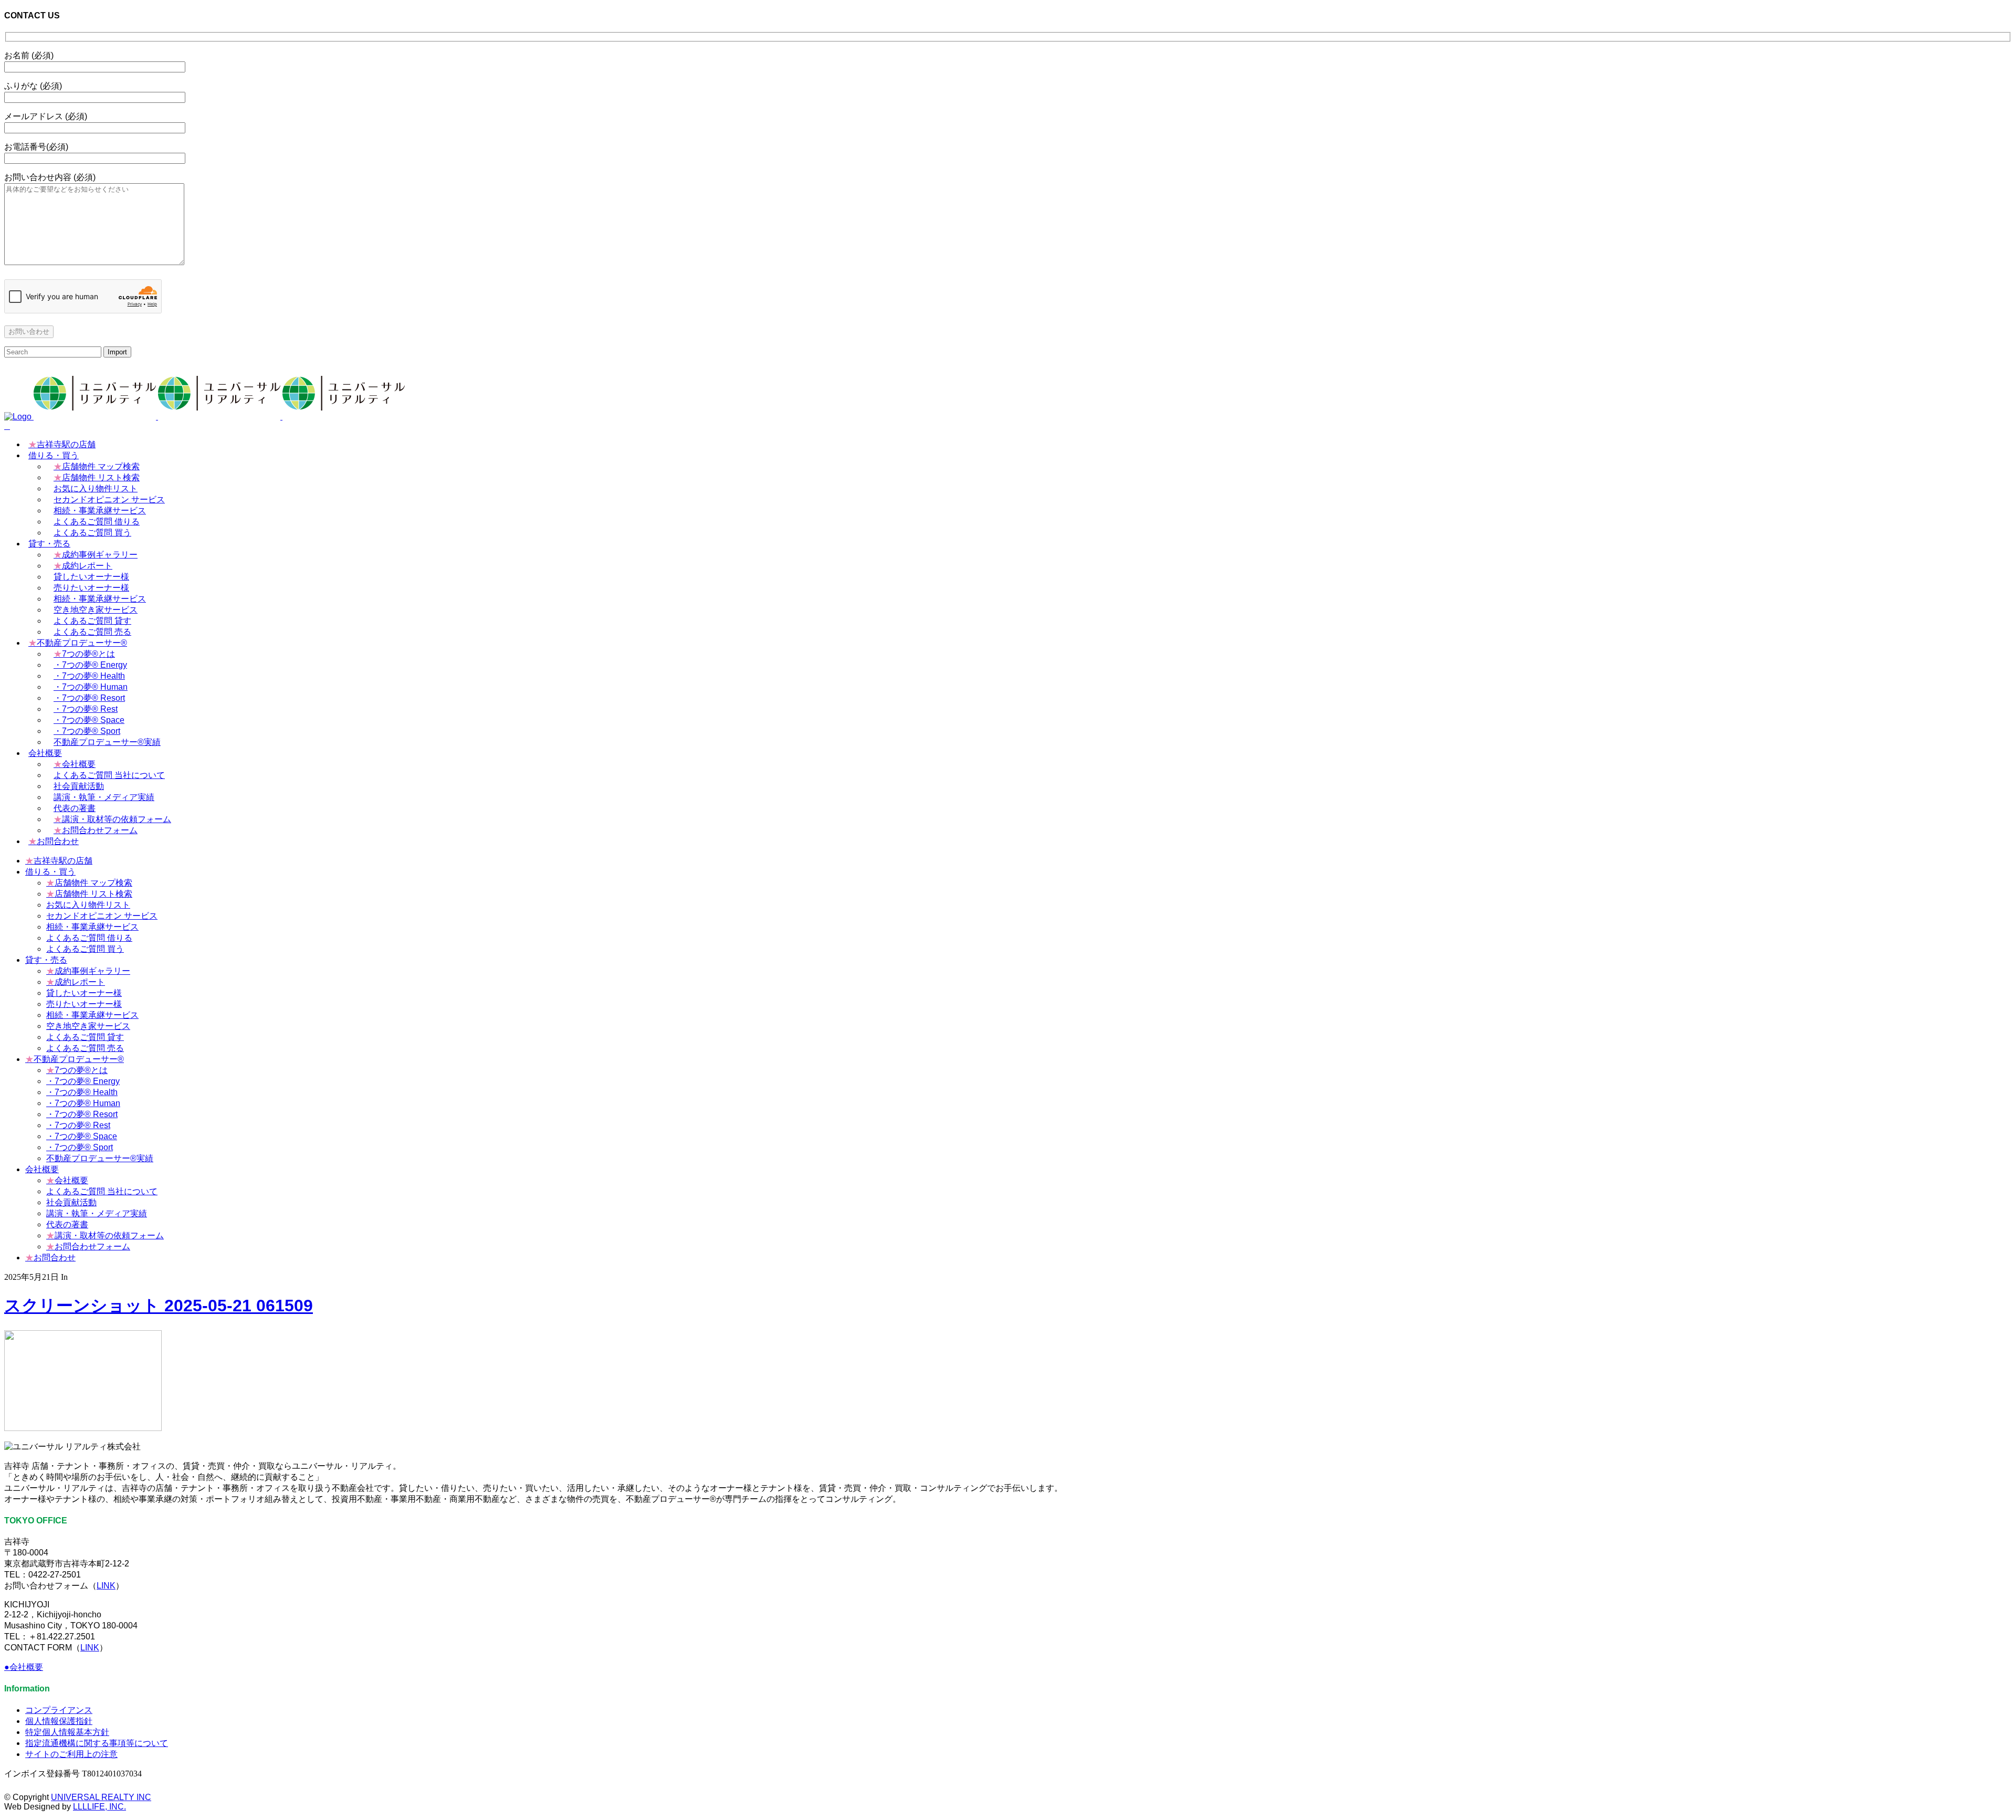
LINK (106, 1586)
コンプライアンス (59, 1710)
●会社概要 (24, 1667)
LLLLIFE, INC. (99, 1807)
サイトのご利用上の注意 (71, 1754)
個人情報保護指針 (59, 1721)
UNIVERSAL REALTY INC (101, 1797)
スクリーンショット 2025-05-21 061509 (159, 1306)
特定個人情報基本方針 (67, 1732)
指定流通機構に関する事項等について (97, 1743)
